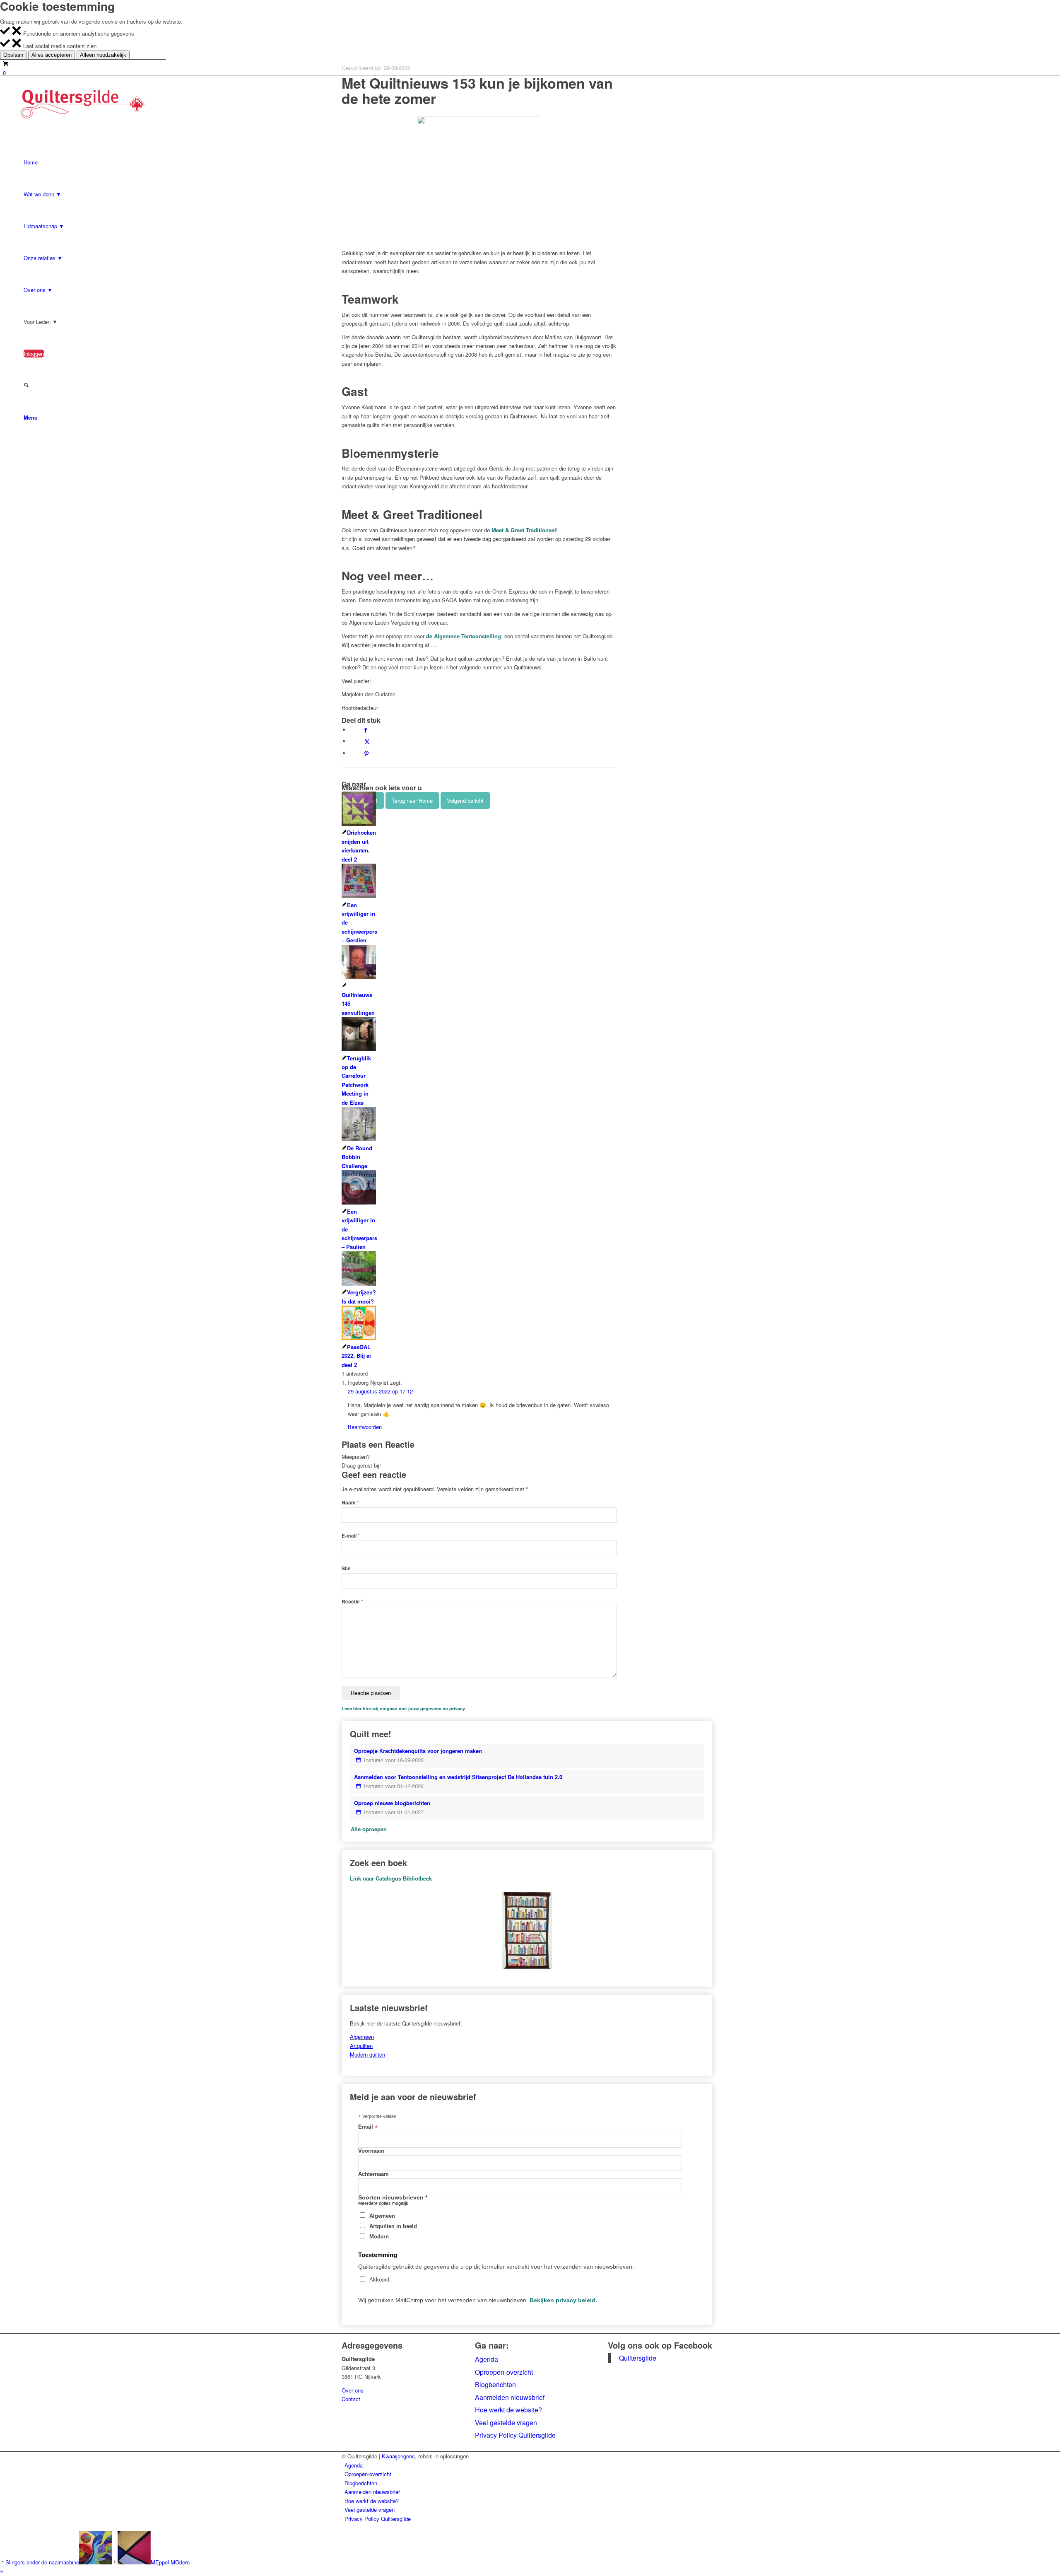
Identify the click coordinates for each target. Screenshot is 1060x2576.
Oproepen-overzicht (504, 2372)
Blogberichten (495, 2384)
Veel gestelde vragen (506, 2423)
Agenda (487, 2359)
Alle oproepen (369, 1829)
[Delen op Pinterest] (366, 753)
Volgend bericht (465, 800)
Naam (350, 1503)
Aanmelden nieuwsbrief (510, 2397)
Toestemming (378, 2255)
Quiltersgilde (638, 2358)
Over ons (353, 2390)
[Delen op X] (367, 741)
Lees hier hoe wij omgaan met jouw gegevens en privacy (403, 1708)
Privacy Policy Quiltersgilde (515, 2435)
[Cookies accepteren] (5, 33)
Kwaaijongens (398, 2456)
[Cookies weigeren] (17, 33)
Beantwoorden (365, 1427)
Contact (351, 2399)
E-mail (351, 1536)
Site (346, 1568)
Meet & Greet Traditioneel (524, 530)
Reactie (352, 1602)
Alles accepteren (52, 55)
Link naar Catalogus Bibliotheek (391, 1878)
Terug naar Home (412, 800)
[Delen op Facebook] (366, 730)
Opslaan (13, 55)
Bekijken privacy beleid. (563, 2300)
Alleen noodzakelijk (103, 55)
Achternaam (373, 2174)
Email (368, 2127)
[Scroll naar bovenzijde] (2, 2571)
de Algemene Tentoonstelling (464, 636)
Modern (379, 2237)
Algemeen (362, 2036)
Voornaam (371, 2151)
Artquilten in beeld (393, 2226)
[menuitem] (531, 2465)
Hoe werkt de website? (508, 2410)
